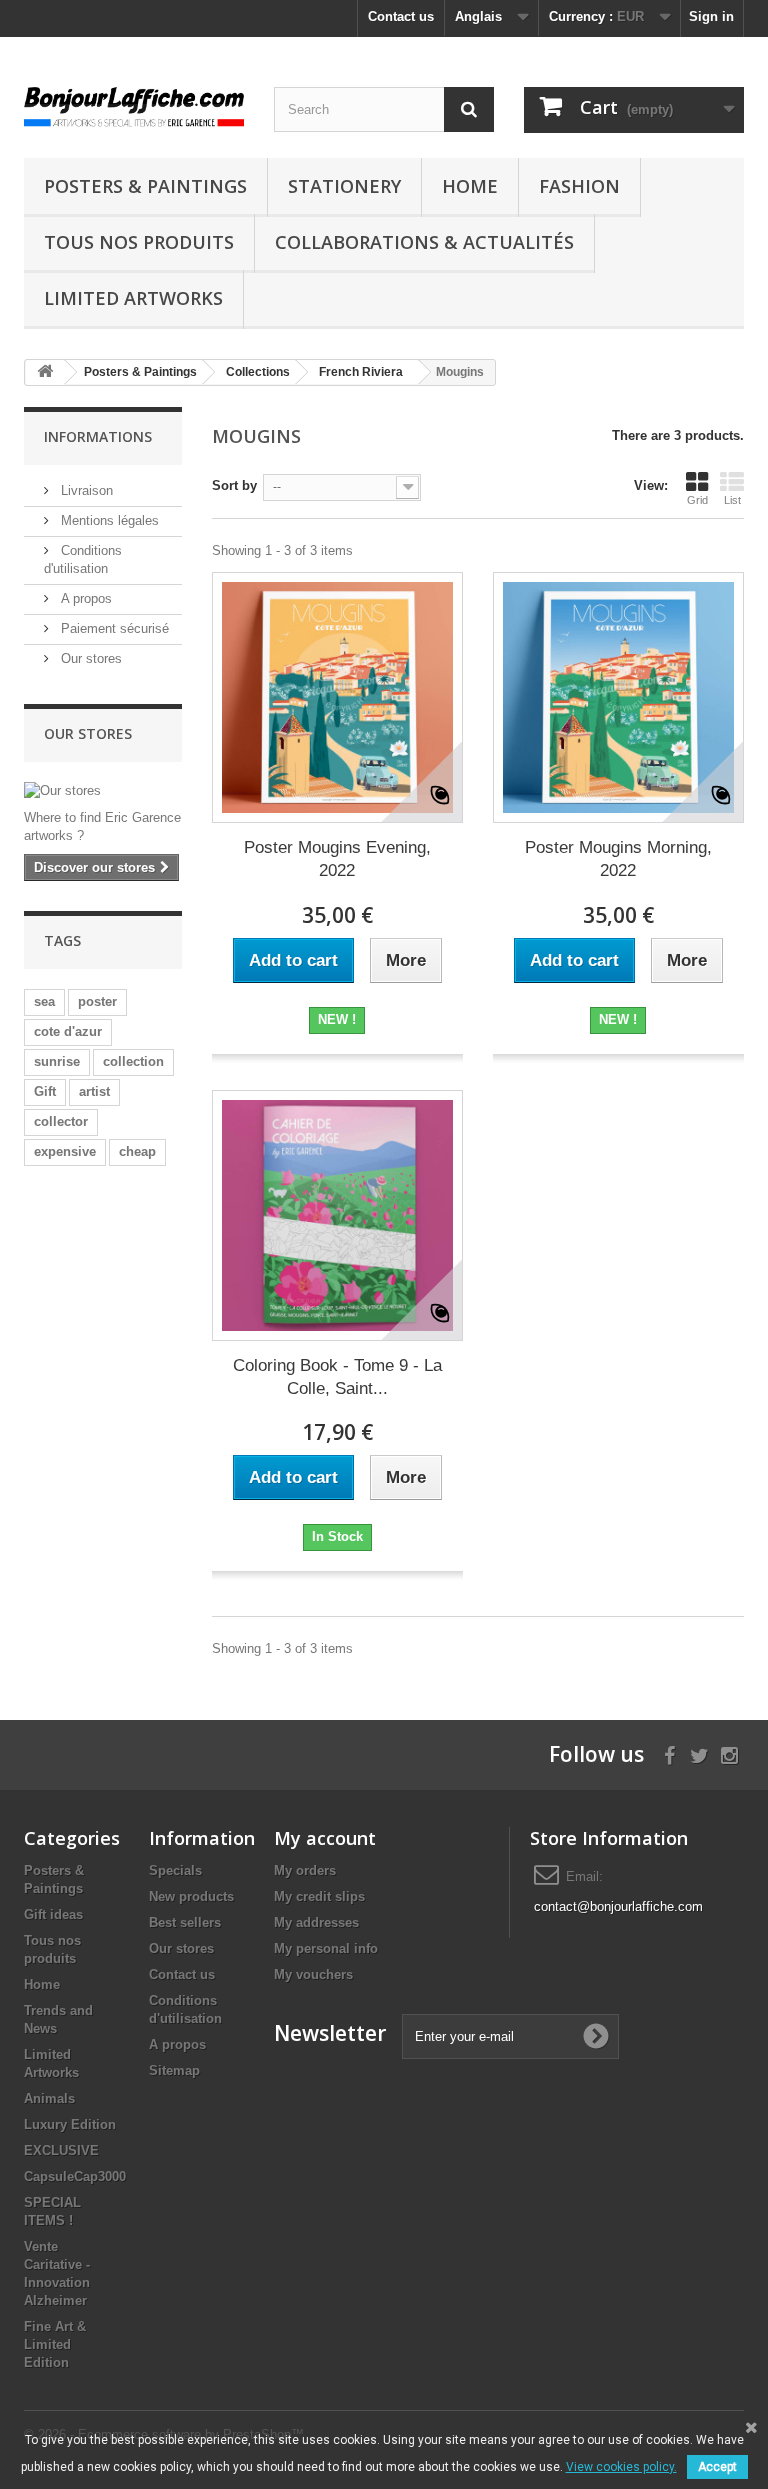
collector (61, 1121)
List (732, 500)
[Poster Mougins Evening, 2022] (337, 697)
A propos (84, 598)
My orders (305, 1870)
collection (133, 1061)
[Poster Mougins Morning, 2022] (618, 697)
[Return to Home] (45, 372)
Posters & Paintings (145, 186)
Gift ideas (53, 1914)
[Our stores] (103, 791)
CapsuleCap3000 (75, 2176)
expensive (65, 1151)
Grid (697, 500)
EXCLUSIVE (61, 2150)
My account (325, 1838)
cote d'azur (68, 1031)
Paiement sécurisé (113, 628)
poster (97, 1001)
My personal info (326, 1948)
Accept (717, 2467)
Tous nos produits (139, 242)
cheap (137, 1151)
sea (44, 1001)
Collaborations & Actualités (424, 242)
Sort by (234, 485)
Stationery (344, 186)
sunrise (57, 1061)
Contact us (401, 16)
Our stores (89, 658)
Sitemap (174, 2070)
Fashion (579, 186)
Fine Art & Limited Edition (55, 2344)
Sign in (711, 16)
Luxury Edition (70, 2124)
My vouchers (313, 1974)
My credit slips (319, 1896)
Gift (45, 1091)
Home (470, 186)
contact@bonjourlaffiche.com (618, 1906)
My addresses (316, 1922)
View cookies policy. (621, 2467)
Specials (175, 1870)
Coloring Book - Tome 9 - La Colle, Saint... (337, 1377)
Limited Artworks (133, 298)
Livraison (85, 490)
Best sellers (185, 1922)
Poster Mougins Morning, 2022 (618, 859)
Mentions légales (108, 520)
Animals (49, 2098)
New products (191, 1896)
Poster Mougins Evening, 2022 (337, 859)
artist (94, 1091)
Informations (98, 436)
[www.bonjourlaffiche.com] (134, 104)
